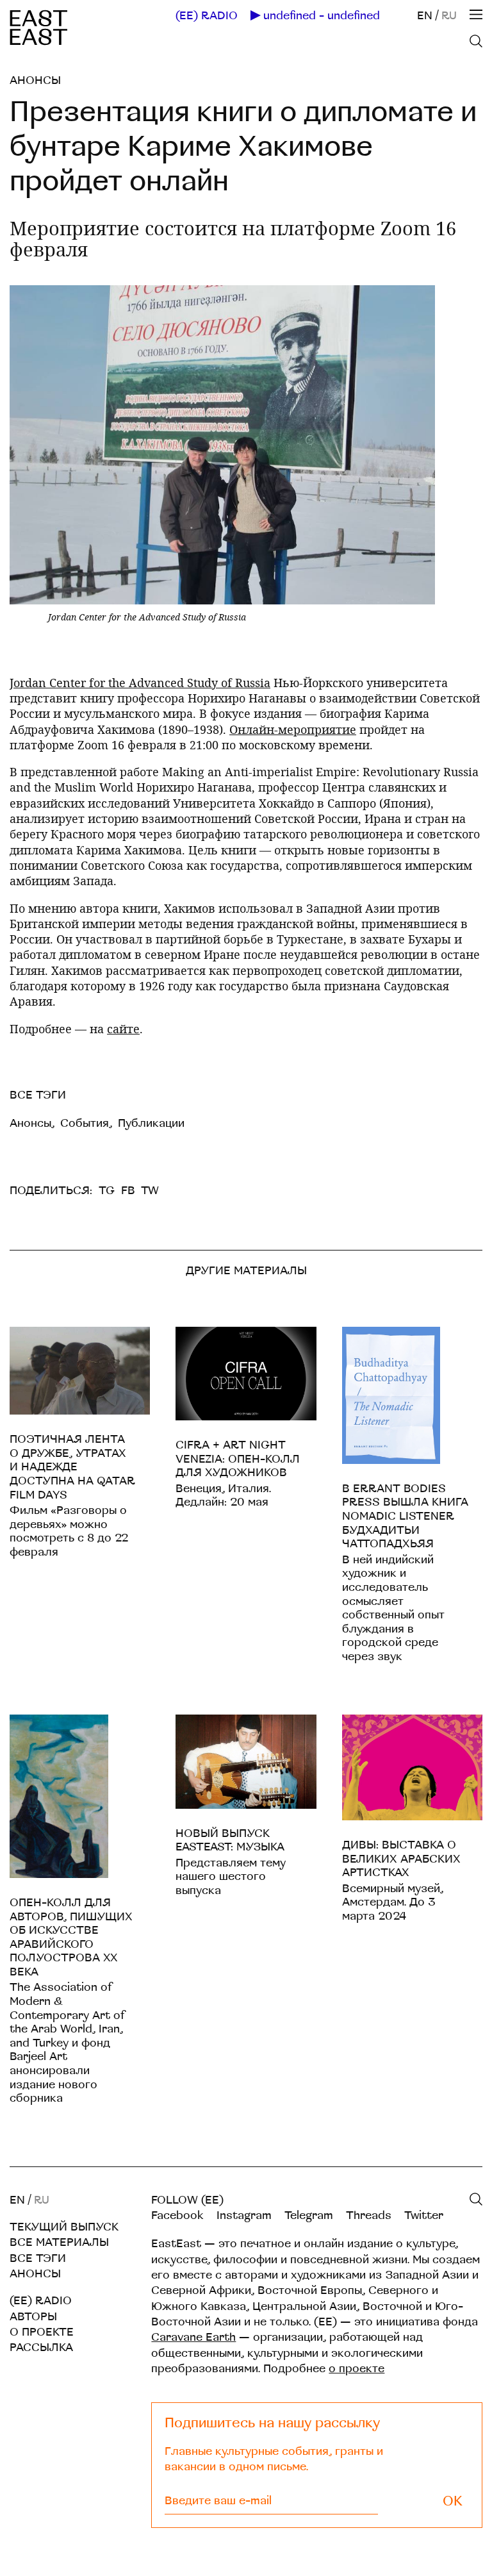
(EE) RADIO (207, 16)
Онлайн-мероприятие (293, 729)
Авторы (33, 2317)
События (85, 1123)
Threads (369, 2215)
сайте (123, 1029)
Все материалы (59, 2242)
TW (150, 1191)
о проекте (357, 2369)
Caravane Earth (193, 2337)
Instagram (244, 2215)
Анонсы (35, 80)
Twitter (424, 2215)
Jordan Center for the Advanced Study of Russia (140, 683)
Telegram (309, 2215)
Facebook (177, 2215)
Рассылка (41, 2347)
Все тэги (38, 2258)
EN (425, 16)
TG (107, 1191)
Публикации (151, 1123)
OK (453, 2501)
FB (128, 1191)
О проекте (42, 2332)
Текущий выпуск (64, 2227)
